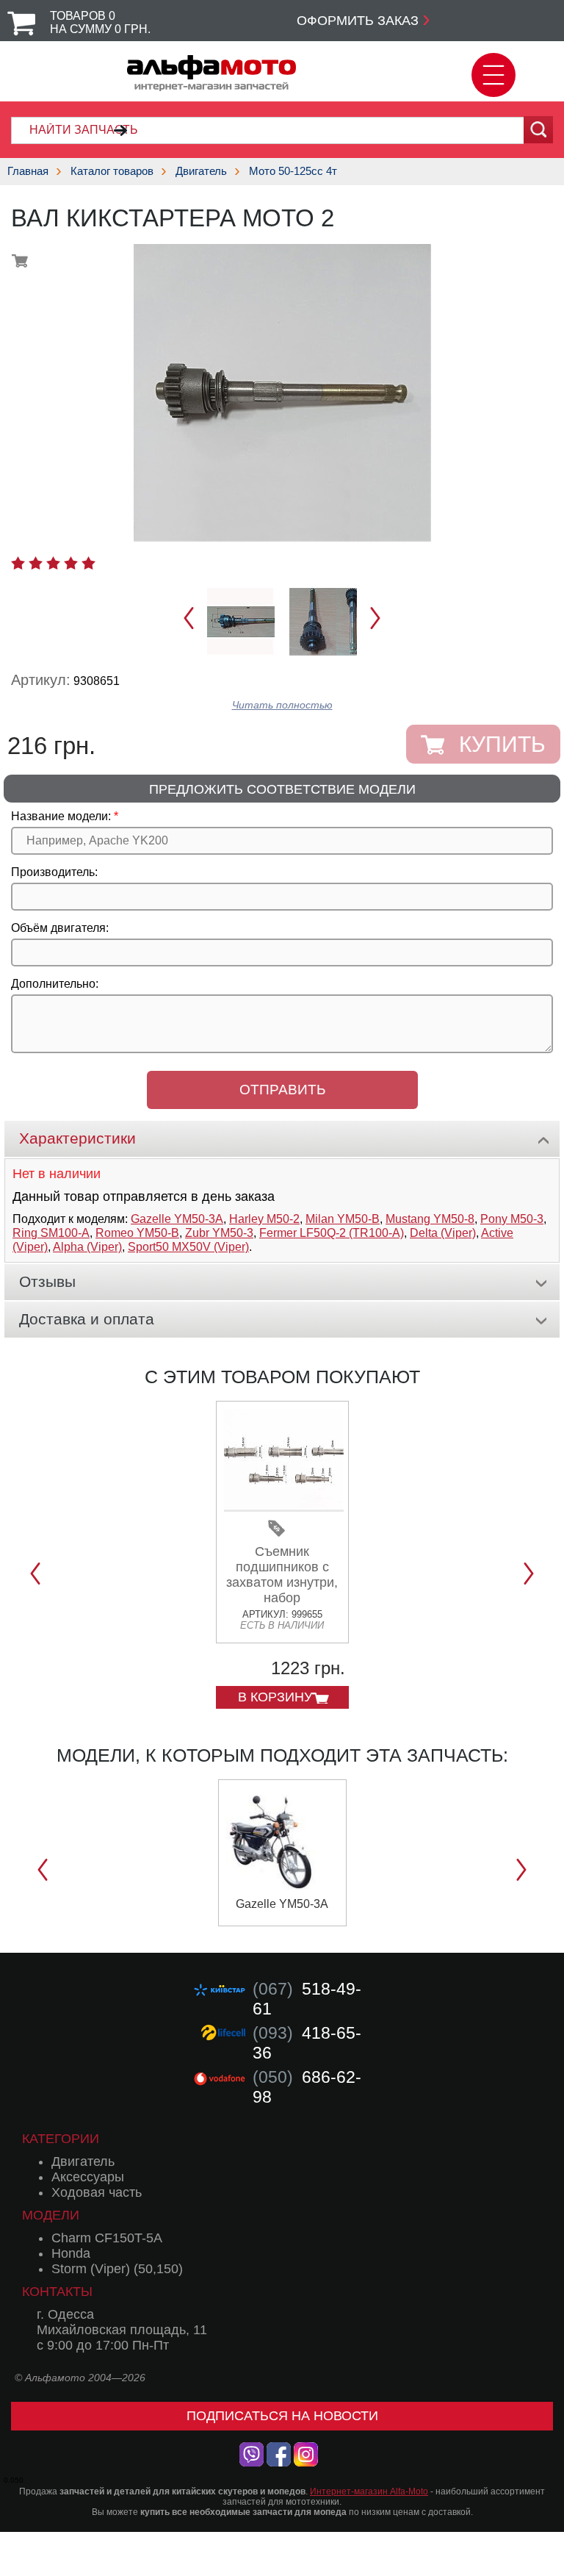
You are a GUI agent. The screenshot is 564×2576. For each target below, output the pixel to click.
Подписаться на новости (282, 2416)
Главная (28, 171)
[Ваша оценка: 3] (53, 563)
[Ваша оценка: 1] (18, 563)
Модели (51, 2215)
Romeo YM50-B (137, 1233)
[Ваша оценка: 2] (36, 563)
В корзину (275, 1697)
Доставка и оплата (87, 1319)
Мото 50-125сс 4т (293, 171)
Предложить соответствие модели (282, 789)
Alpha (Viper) (87, 1247)
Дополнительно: (55, 984)
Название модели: (61, 816)
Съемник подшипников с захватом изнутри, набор (282, 1575)
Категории (61, 2139)
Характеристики (77, 1138)
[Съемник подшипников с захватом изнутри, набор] (284, 1506)
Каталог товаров (112, 171)
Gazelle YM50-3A (177, 1219)
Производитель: (54, 872)
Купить (502, 744)
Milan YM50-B (343, 1219)
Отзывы (47, 1281)
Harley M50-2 (264, 1219)
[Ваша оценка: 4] (71, 563)
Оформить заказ (358, 21)
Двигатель (201, 171)
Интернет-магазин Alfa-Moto (369, 2491)
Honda (71, 2253)
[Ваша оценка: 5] (88, 563)
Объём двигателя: (60, 928)
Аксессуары (88, 2177)
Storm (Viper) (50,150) (117, 2269)
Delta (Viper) (443, 1233)
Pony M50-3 (512, 1219)
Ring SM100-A (51, 1233)
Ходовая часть (97, 2192)
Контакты (57, 2292)
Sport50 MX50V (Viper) (188, 1247)
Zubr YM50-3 (219, 1233)
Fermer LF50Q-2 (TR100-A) (332, 1233)
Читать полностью (282, 705)
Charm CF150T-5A (107, 2238)
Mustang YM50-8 (430, 1219)
